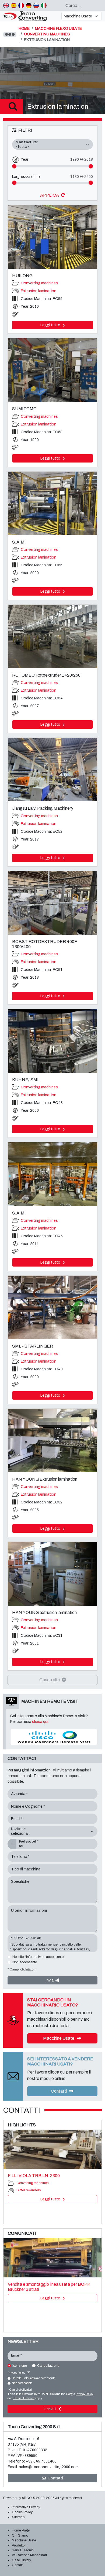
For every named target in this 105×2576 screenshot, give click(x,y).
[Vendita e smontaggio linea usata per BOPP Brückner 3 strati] (52, 2258)
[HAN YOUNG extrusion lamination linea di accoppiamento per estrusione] (52, 1574)
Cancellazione (48, 2366)
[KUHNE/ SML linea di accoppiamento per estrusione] (52, 1041)
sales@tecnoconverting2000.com (49, 2467)
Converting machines (39, 283)
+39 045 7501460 (41, 2461)
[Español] (14, 5)
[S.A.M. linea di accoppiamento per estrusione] (52, 503)
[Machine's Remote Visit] (54, 1737)
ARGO (27, 2498)
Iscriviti (50, 2409)
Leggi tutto (51, 325)
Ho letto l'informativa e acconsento (38, 1957)
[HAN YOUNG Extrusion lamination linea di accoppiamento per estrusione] (52, 1441)
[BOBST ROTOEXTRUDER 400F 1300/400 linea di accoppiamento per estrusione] (52, 903)
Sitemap (18, 2517)
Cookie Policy (22, 2512)
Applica (50, 195)
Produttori (19, 2545)
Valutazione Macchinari (29, 2555)
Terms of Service (24, 2398)
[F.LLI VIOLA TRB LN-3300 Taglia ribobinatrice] (52, 2149)
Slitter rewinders (29, 2190)
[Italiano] (44, 5)
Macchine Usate (59, 2038)
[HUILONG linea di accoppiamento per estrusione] (52, 237)
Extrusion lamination (38, 291)
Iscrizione (20, 2366)
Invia (50, 1980)
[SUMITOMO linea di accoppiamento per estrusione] (52, 370)
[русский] (36, 5)
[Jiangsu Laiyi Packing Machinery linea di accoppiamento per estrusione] (52, 770)
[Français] (21, 5)
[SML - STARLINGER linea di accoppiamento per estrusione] (52, 1307)
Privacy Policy (17, 2373)
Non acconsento (25, 1962)
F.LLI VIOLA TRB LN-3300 (34, 2176)
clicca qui (40, 1722)
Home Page (21, 2530)
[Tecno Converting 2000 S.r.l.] (30, 16)
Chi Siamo (20, 2535)
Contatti (59, 2091)
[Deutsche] (29, 5)
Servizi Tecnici (23, 2550)
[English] (6, 5)
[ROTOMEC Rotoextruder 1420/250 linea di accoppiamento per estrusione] (52, 636)
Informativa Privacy (26, 2507)
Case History (21, 2560)
